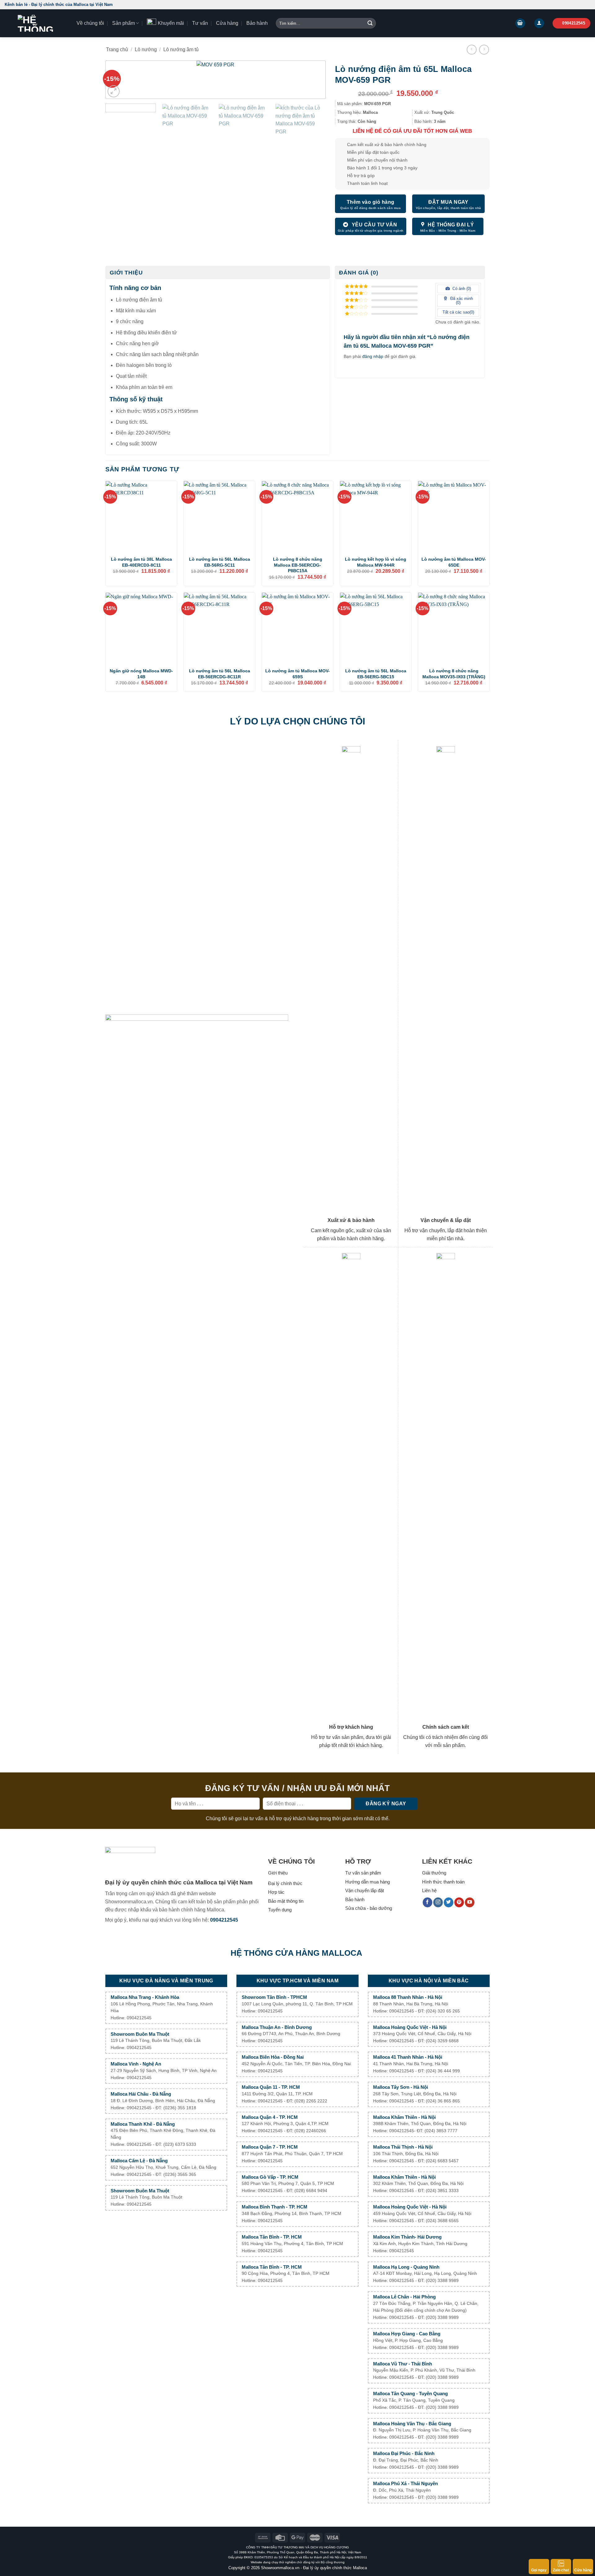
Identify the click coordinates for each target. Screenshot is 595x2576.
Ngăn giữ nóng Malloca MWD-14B (141, 674)
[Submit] (370, 23)
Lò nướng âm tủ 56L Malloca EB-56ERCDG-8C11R (220, 674)
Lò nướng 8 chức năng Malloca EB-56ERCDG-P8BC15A (298, 565)
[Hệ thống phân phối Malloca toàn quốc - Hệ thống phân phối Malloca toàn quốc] (36, 23)
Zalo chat (561, 2570)
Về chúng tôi (90, 23)
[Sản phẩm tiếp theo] (484, 49)
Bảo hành (257, 23)
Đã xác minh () (461, 301)
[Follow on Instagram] (438, 1902)
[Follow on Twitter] (449, 1902)
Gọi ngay (539, 2570)
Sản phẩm (123, 23)
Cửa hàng (583, 2570)
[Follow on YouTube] (470, 1902)
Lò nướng (146, 49)
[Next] (311, 82)
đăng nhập (373, 356)
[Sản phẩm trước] (472, 49)
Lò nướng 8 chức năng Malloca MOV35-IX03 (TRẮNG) (454, 674)
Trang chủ (117, 49)
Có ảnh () (461, 289)
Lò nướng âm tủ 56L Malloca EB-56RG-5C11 (220, 562)
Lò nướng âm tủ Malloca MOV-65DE (454, 562)
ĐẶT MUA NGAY (448, 202)
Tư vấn (200, 23)
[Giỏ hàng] (520, 23)
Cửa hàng (227, 23)
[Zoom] (114, 91)
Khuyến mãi (171, 23)
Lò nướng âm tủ (181, 49)
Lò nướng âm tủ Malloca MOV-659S (297, 674)
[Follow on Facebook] (428, 1902)
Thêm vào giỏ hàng (371, 202)
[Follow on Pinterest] (459, 1902)
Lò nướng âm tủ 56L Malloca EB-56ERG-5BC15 (376, 674)
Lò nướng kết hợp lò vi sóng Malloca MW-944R (376, 562)
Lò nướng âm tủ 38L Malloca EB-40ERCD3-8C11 (141, 562)
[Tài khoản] (539, 23)
